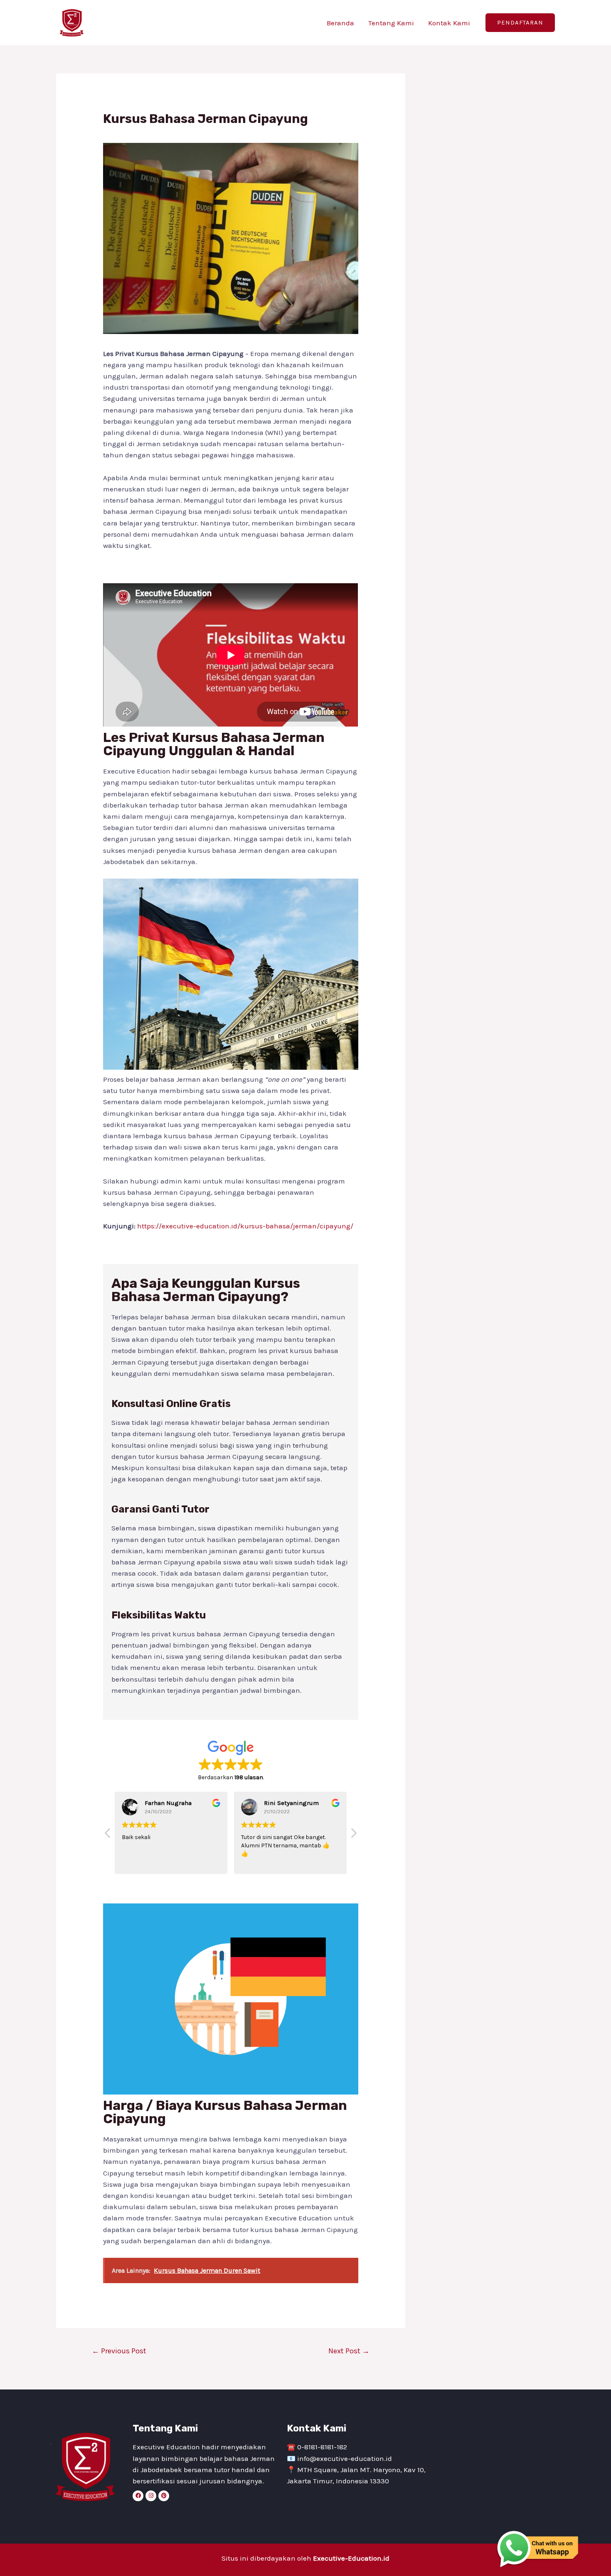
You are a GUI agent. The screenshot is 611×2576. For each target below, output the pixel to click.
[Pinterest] (164, 2496)
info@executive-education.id (345, 2458)
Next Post (349, 2351)
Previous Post (119, 2351)
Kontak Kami (449, 23)
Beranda (340, 23)
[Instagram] (151, 2496)
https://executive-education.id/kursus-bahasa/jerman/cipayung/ (245, 1226)
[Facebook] (138, 2496)
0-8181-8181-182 (322, 2447)
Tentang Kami (391, 23)
